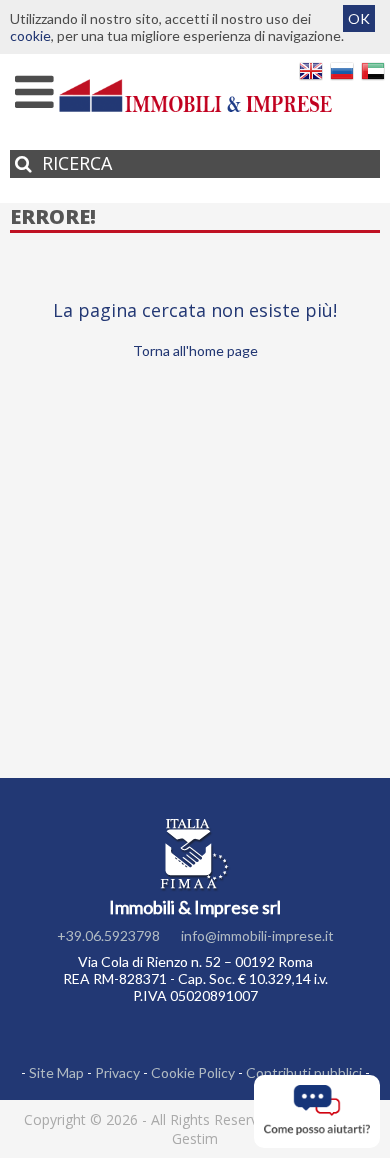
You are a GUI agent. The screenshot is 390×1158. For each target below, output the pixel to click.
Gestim (195, 1138)
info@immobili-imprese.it (257, 935)
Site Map (56, 1072)
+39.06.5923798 (108, 935)
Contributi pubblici (304, 1072)
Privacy (117, 1072)
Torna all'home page (195, 350)
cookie (30, 35)
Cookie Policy (193, 1072)
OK (359, 18)
